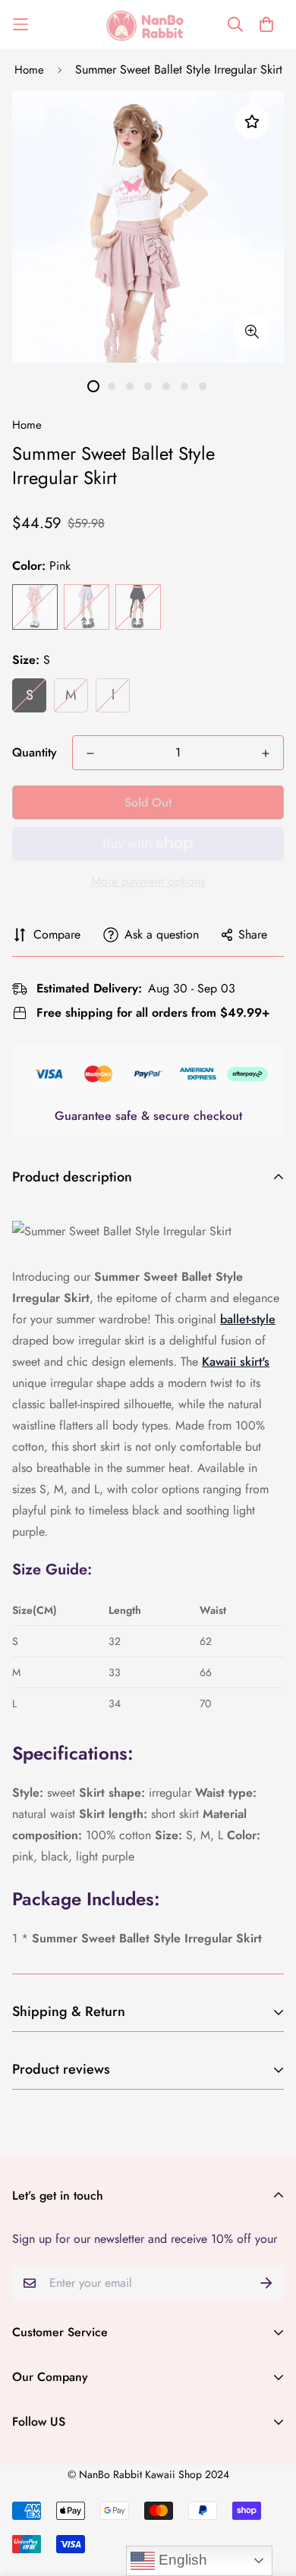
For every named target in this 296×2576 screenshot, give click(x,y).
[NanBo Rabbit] (148, 24)
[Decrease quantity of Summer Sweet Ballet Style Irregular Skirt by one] (90, 753)
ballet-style (248, 1319)
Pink (35, 607)
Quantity (35, 752)
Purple (87, 607)
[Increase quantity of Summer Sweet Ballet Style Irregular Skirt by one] (266, 753)
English (181, 2560)
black (138, 607)
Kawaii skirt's (236, 1362)
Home (29, 70)
